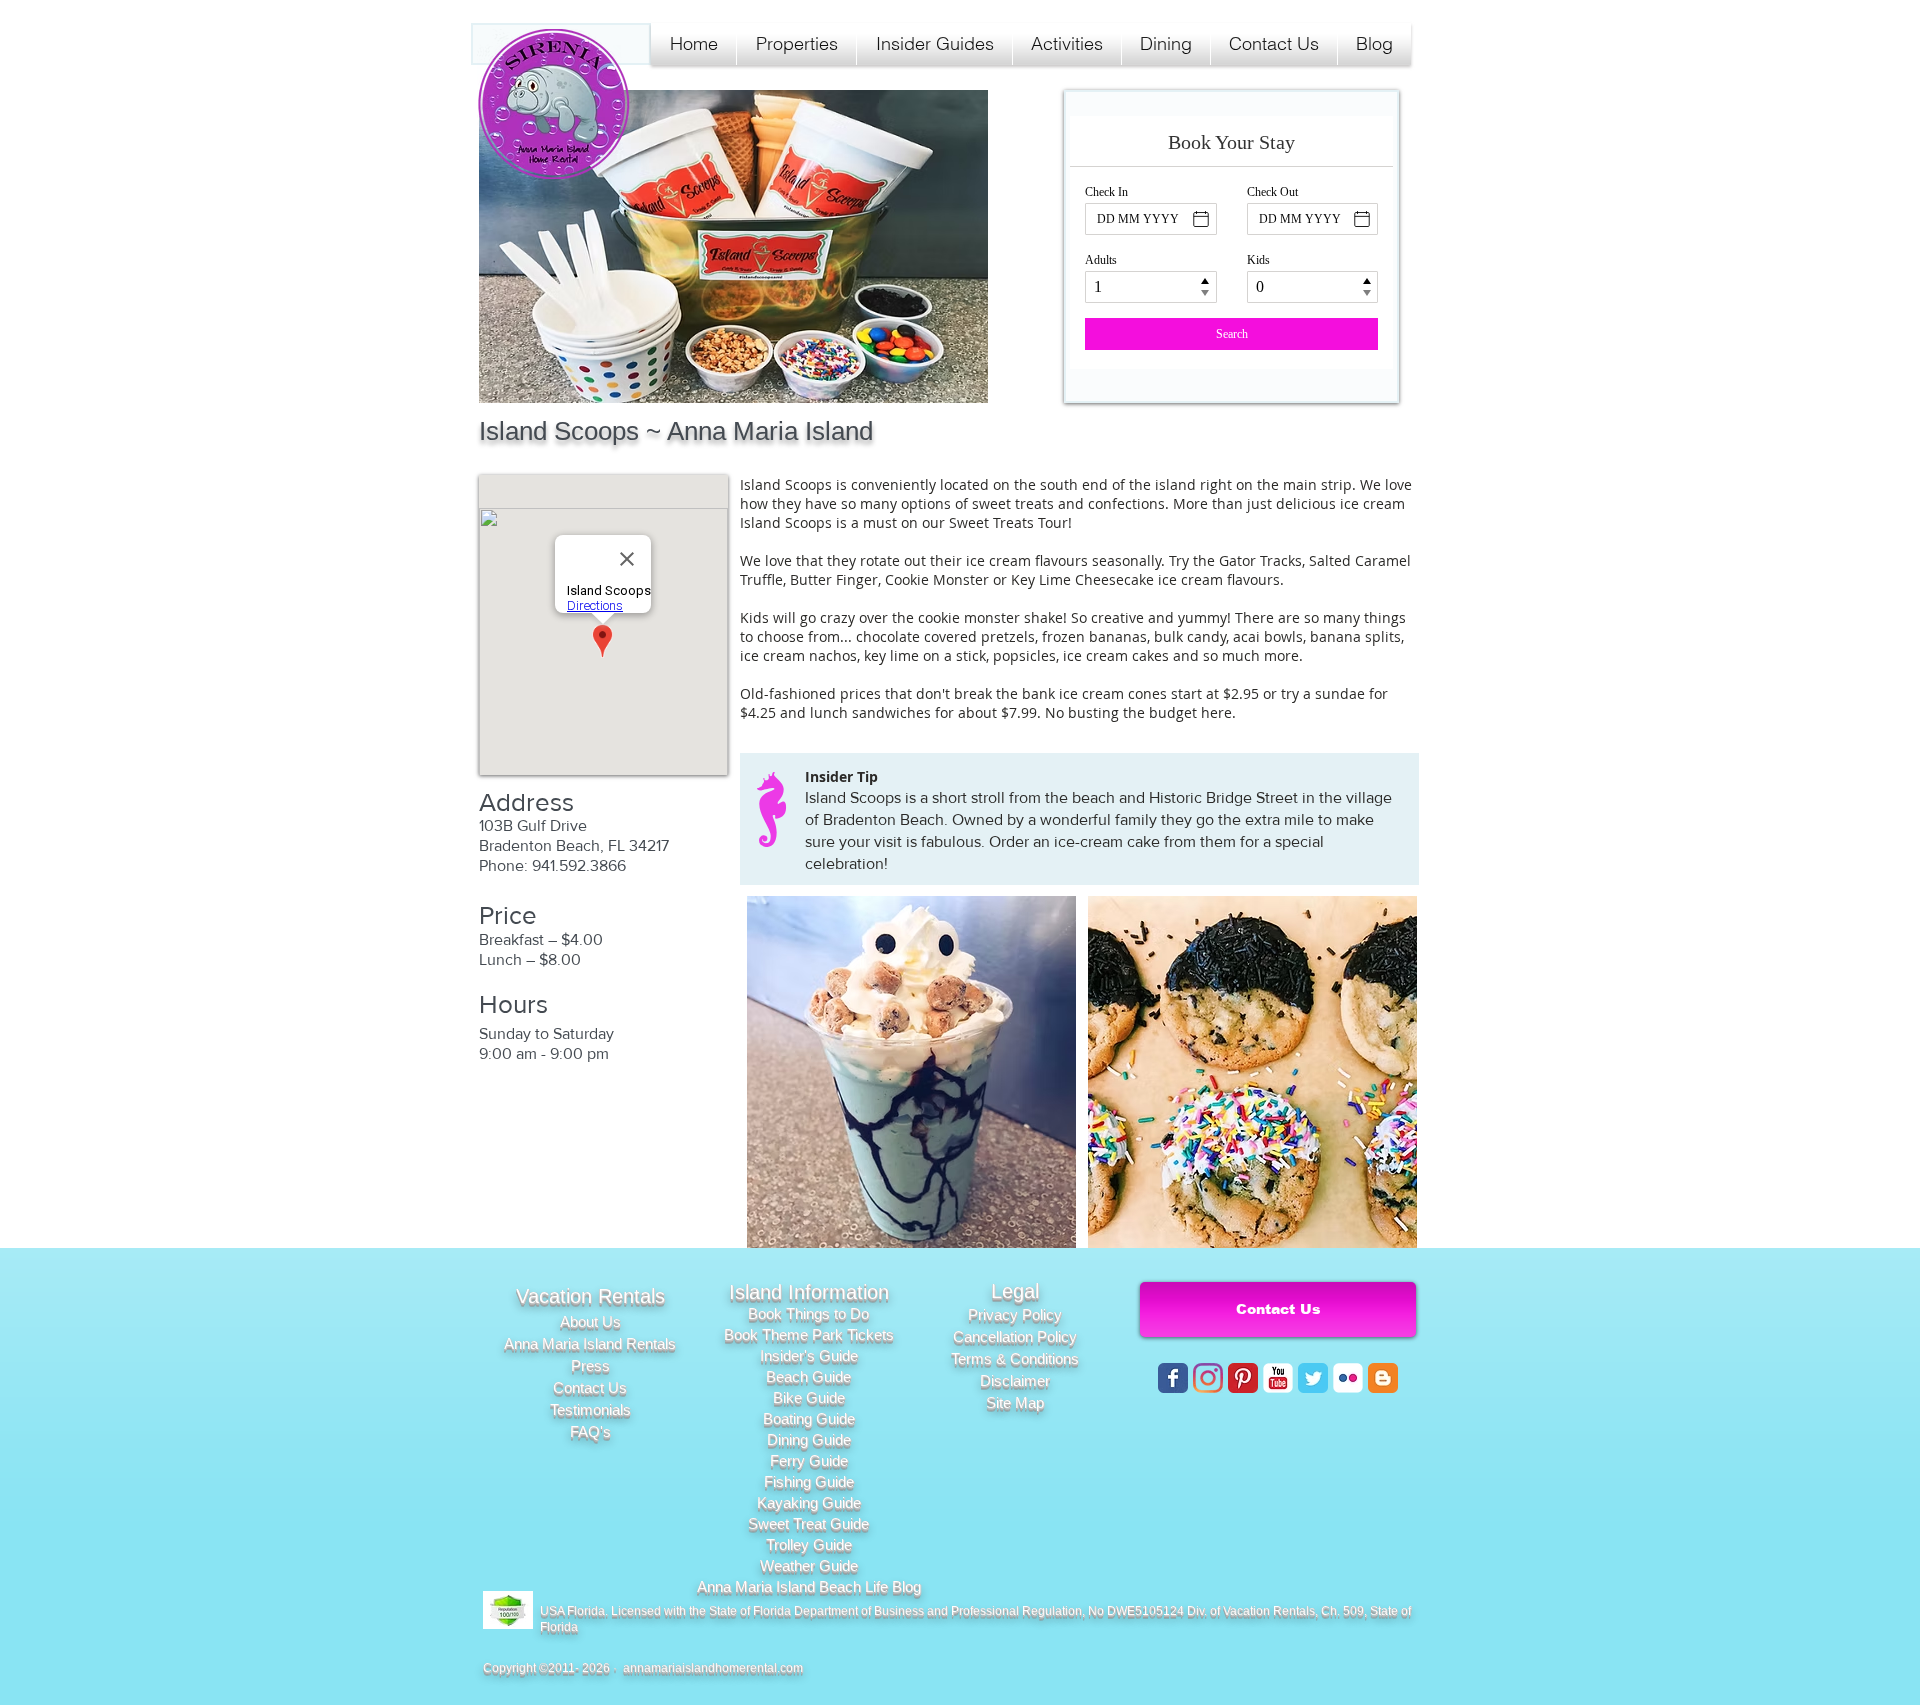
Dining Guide (809, 1439)
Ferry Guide (809, 1460)
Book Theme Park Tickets (809, 1334)
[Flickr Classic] (1348, 1378)
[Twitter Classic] (1313, 1378)
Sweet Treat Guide (808, 1523)
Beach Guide (808, 1376)
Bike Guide (809, 1397)
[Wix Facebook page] (1173, 1378)
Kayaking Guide (809, 1502)
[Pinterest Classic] (1243, 1378)
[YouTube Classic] (1278, 1378)
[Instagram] (1208, 1378)
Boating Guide (809, 1418)
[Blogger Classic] (1383, 1378)
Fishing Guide (809, 1481)
